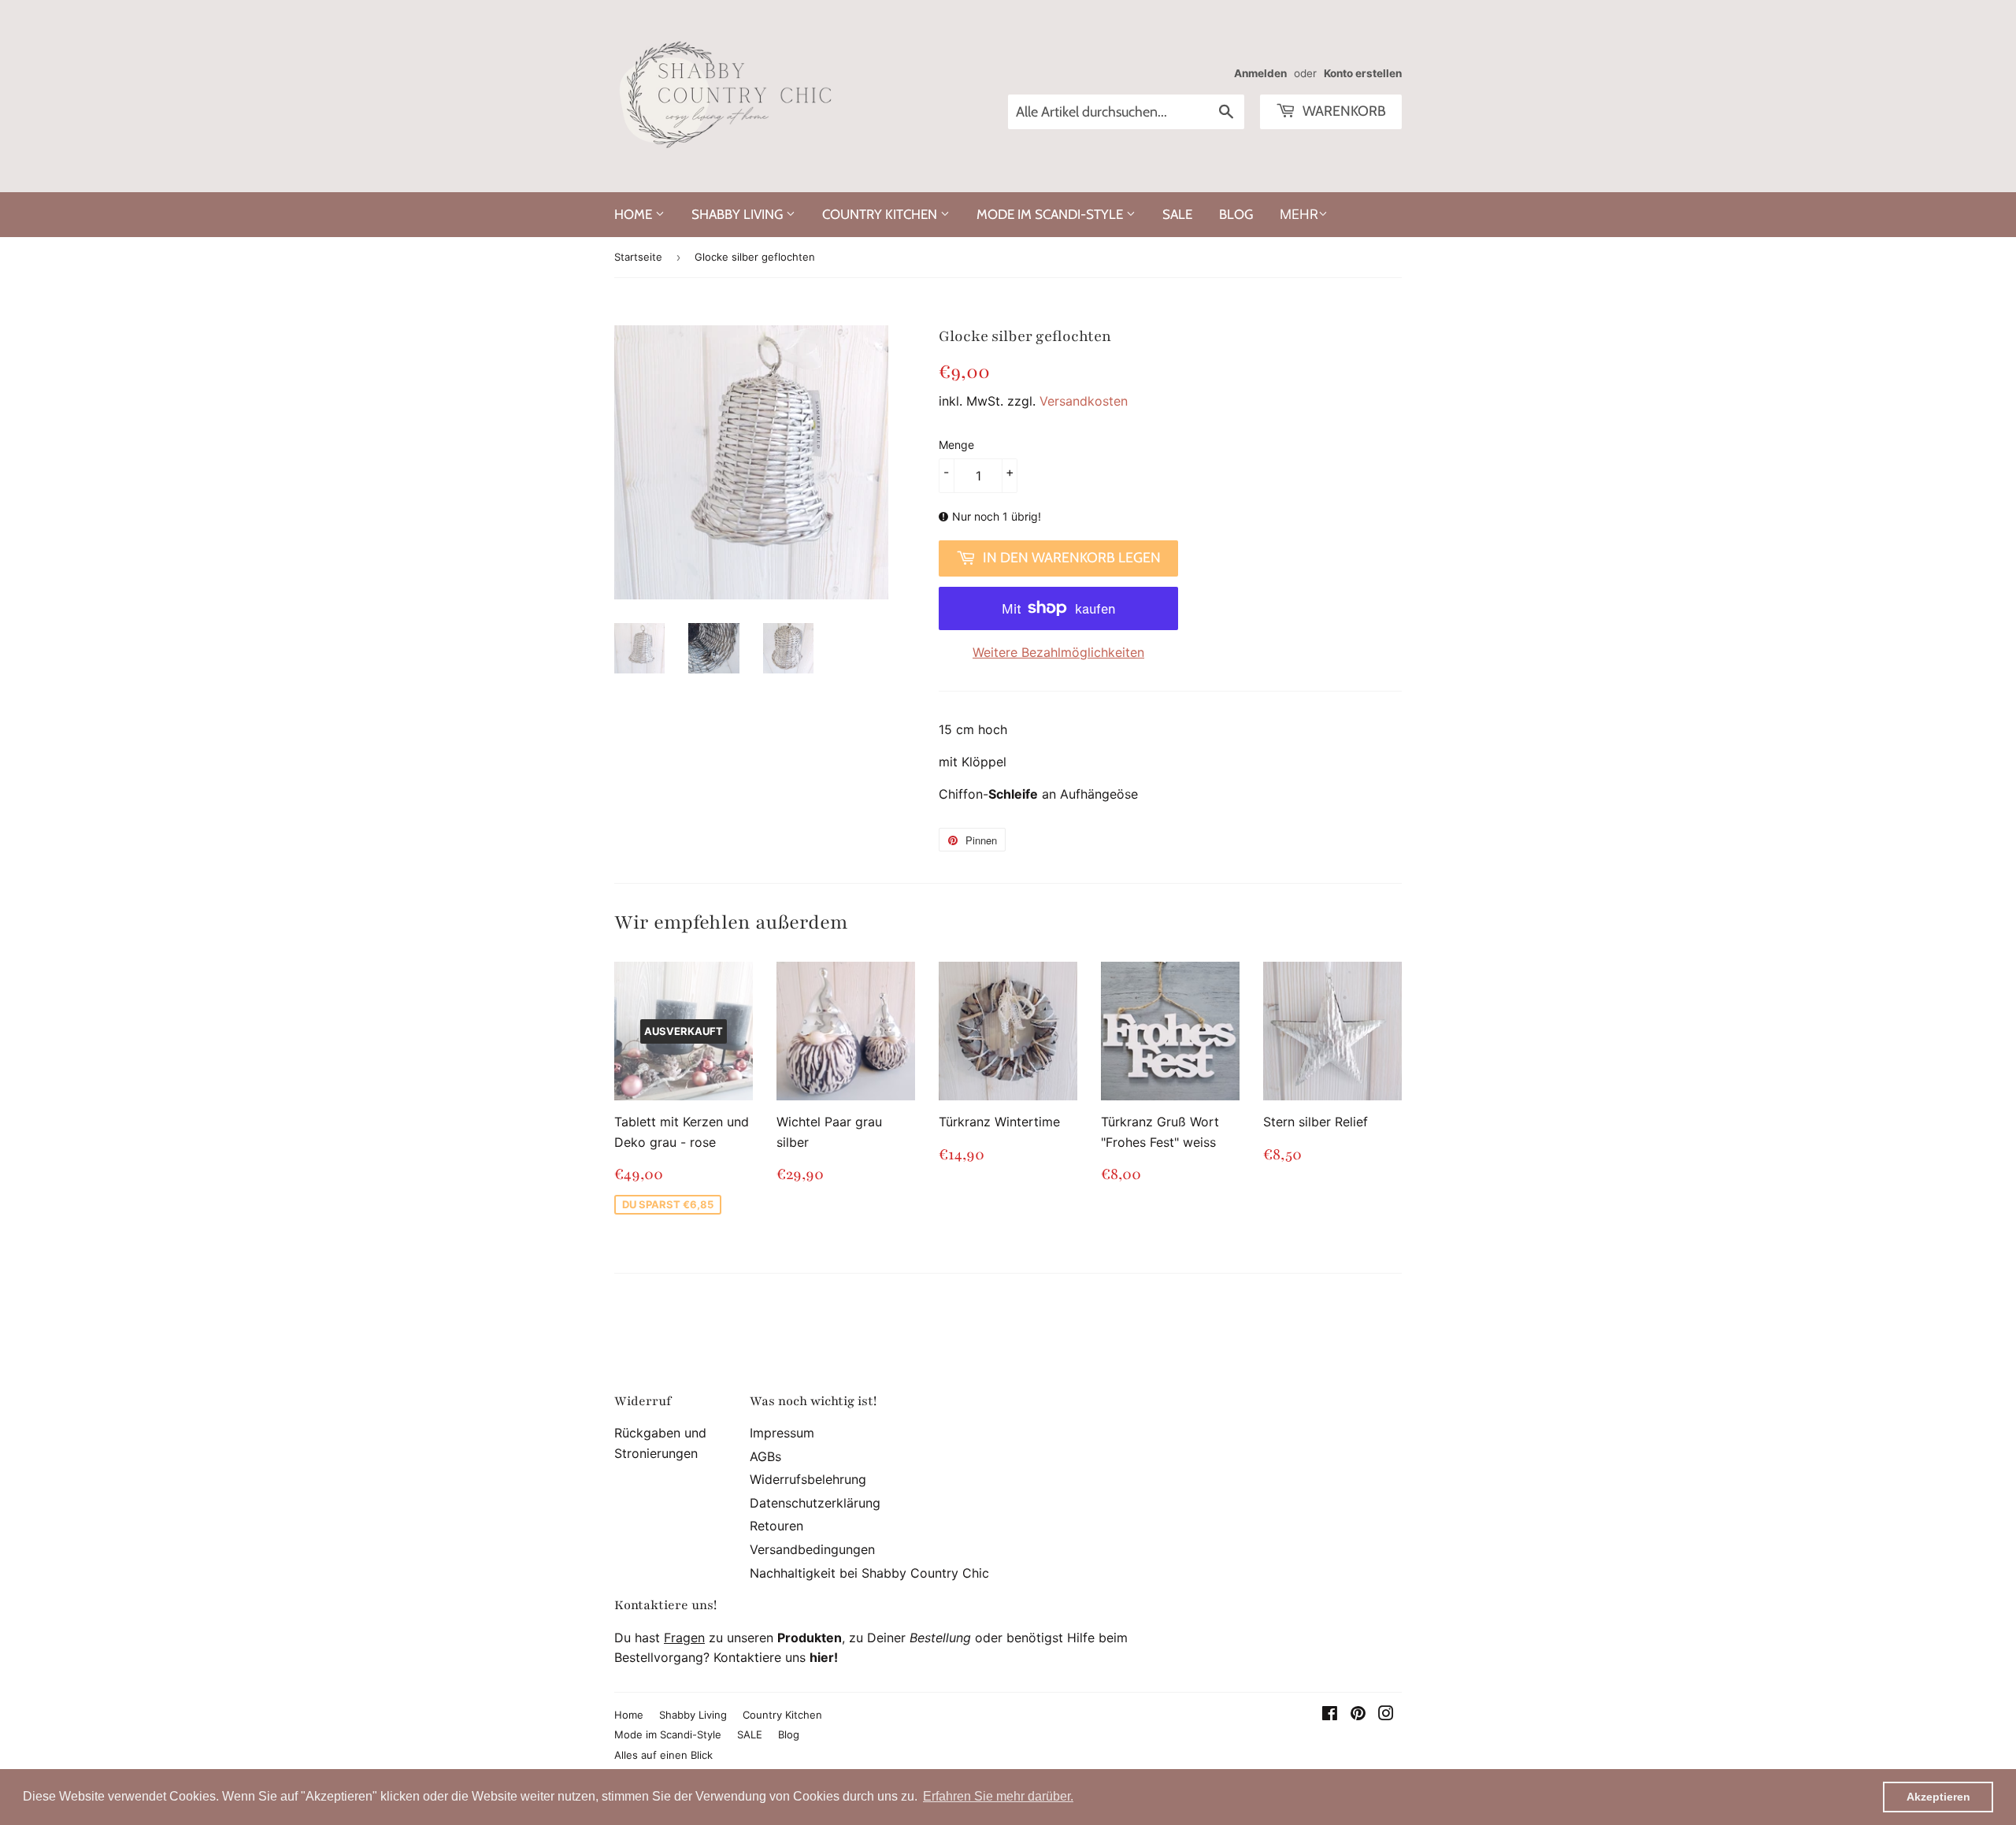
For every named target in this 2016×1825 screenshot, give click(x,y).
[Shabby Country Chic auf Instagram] (1386, 1715)
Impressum (782, 1433)
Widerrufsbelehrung (808, 1479)
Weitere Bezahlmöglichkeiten (1058, 652)
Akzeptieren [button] (1938, 1797)
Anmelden (1260, 73)
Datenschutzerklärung (815, 1503)
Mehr (1299, 214)
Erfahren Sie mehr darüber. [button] (998, 1796)
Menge (956, 445)
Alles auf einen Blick (663, 1755)
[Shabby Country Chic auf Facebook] (1330, 1715)
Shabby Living (739, 214)
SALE (1177, 214)
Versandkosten (1084, 401)
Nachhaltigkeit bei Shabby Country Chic (869, 1573)
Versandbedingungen (812, 1549)
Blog (1236, 214)
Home (635, 214)
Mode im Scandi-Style (1051, 214)
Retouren (776, 1526)
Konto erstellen (1363, 73)
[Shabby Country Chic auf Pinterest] (1358, 1715)
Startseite (638, 257)
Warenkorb (1343, 111)
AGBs (765, 1456)
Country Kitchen (881, 214)
